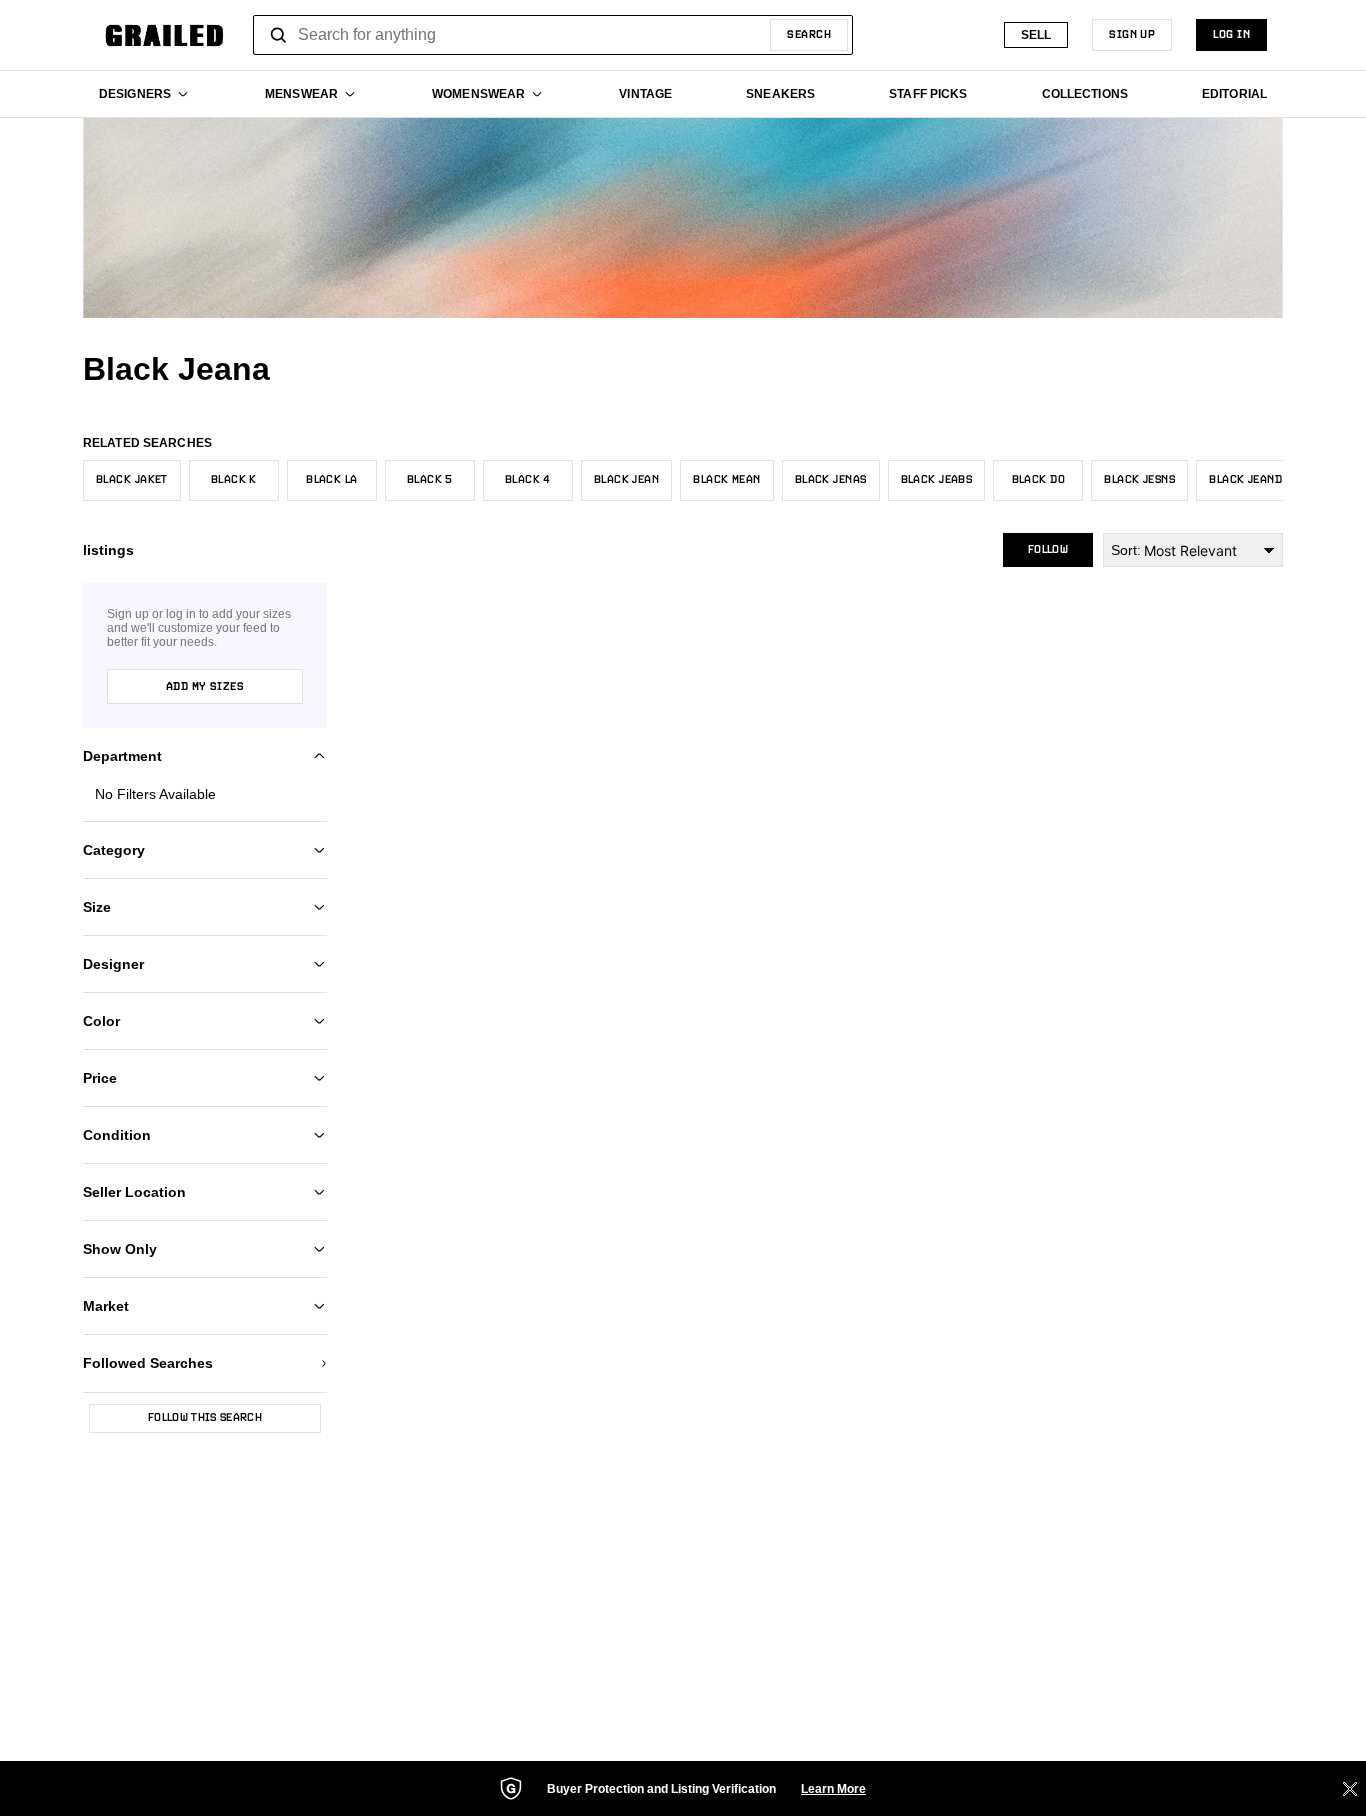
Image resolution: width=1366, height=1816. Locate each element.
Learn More (833, 1789)
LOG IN (1231, 35)
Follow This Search (205, 1418)
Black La (332, 480)
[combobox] (553, 35)
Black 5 (430, 480)
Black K (234, 480)
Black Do (1039, 480)
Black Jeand (1245, 480)
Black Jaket (132, 480)
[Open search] (279, 35)
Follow (1048, 550)
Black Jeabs (937, 480)
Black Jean (626, 480)
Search (809, 35)
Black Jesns (1139, 480)
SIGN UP (1132, 35)
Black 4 (528, 480)
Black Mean (726, 480)
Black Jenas (831, 480)
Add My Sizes (205, 687)
